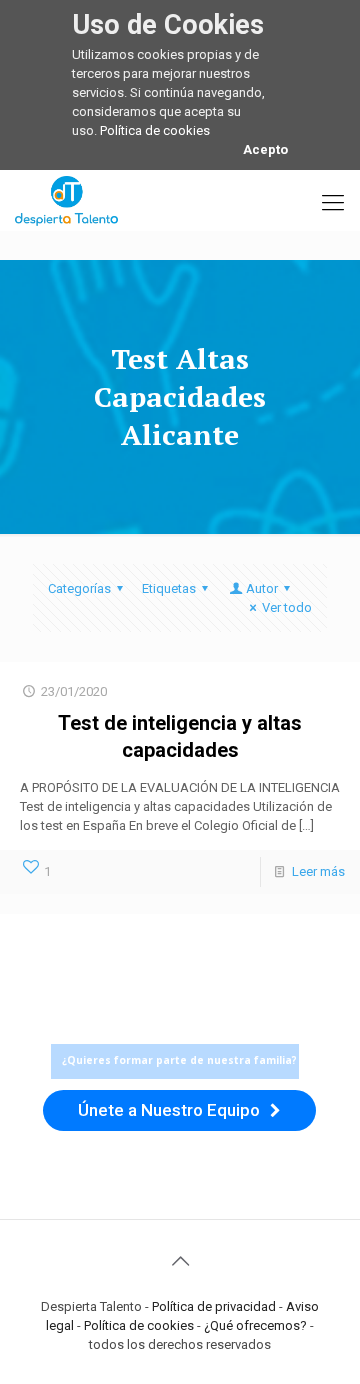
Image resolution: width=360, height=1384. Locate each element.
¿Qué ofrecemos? (255, 1325)
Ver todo (287, 607)
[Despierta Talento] (66, 200)
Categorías (79, 588)
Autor (262, 588)
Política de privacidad (214, 1306)
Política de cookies (155, 130)
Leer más (318, 871)
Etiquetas (169, 588)
